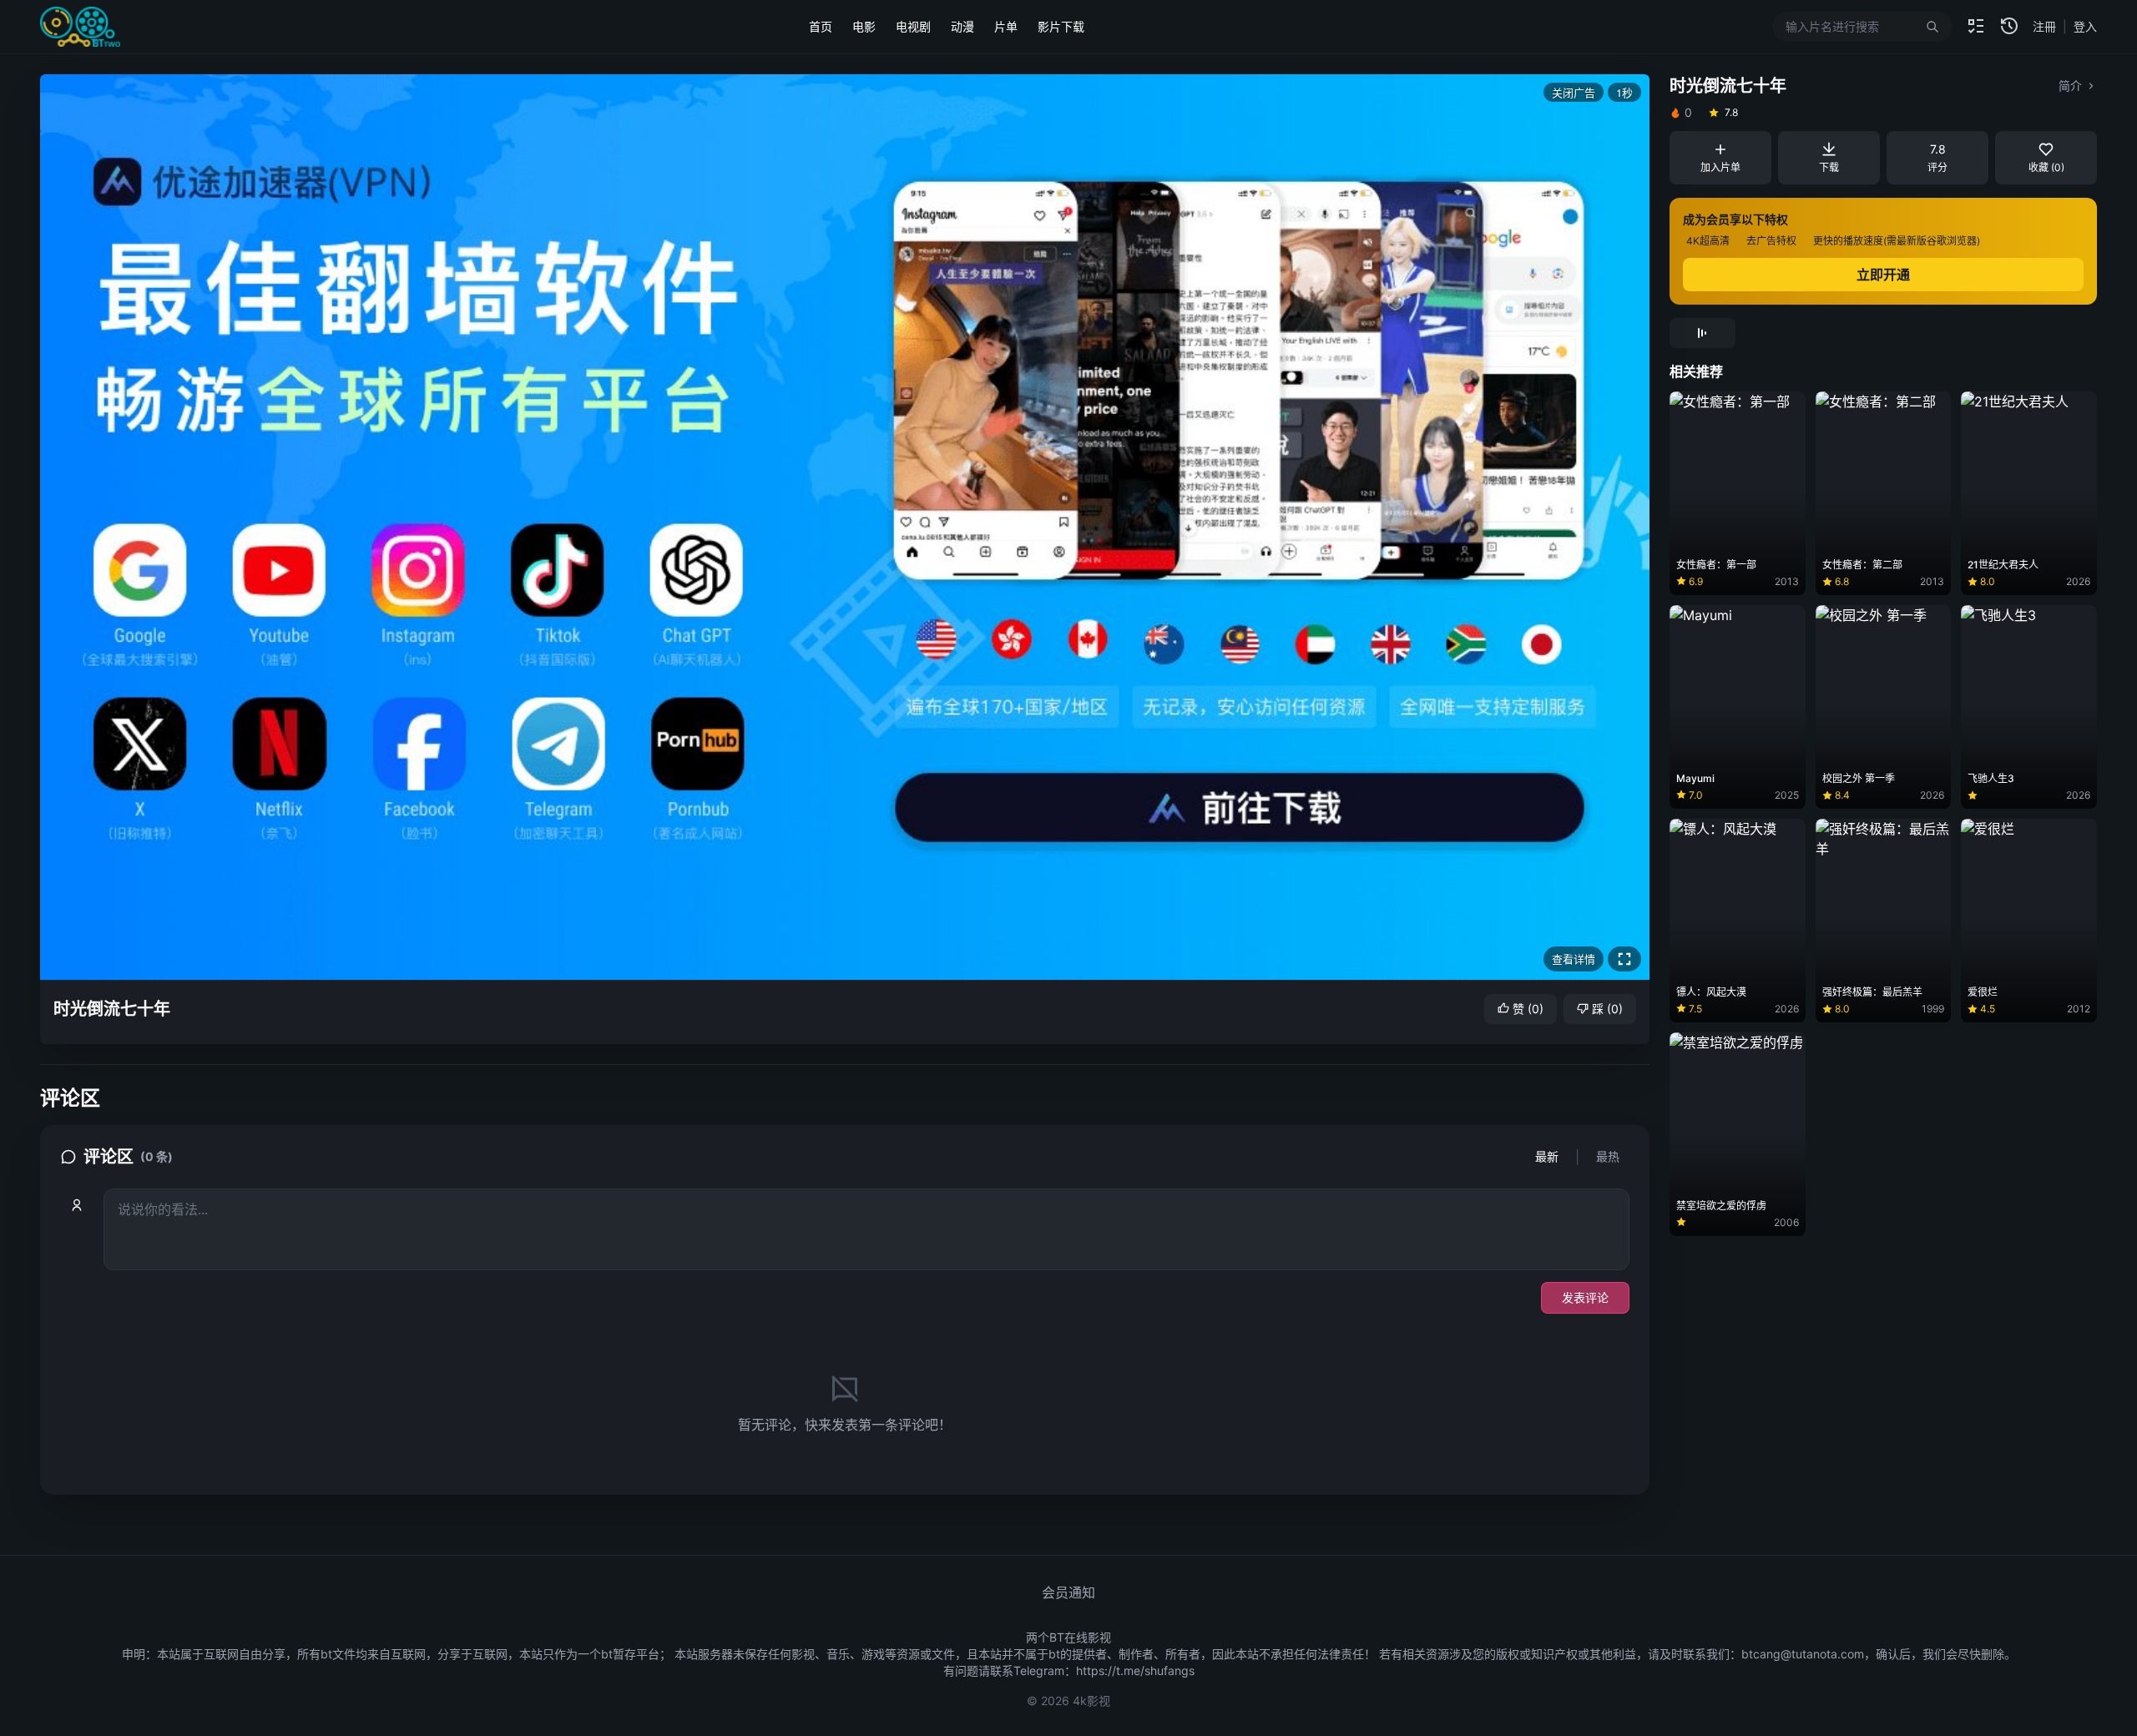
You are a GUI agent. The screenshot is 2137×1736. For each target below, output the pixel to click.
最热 (1608, 1156)
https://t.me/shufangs (1135, 1670)
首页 (821, 26)
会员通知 (1068, 1592)
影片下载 (1061, 26)
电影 (864, 26)
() (1528, 1009)
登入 (2085, 26)
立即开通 (1883, 275)
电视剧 (913, 26)
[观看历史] (2009, 27)
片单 (1006, 26)
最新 (1547, 1156)
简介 (2070, 86)
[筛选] (1976, 27)
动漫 (962, 26)
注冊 (2044, 26)
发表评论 (1585, 1297)
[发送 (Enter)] (1083, 975)
